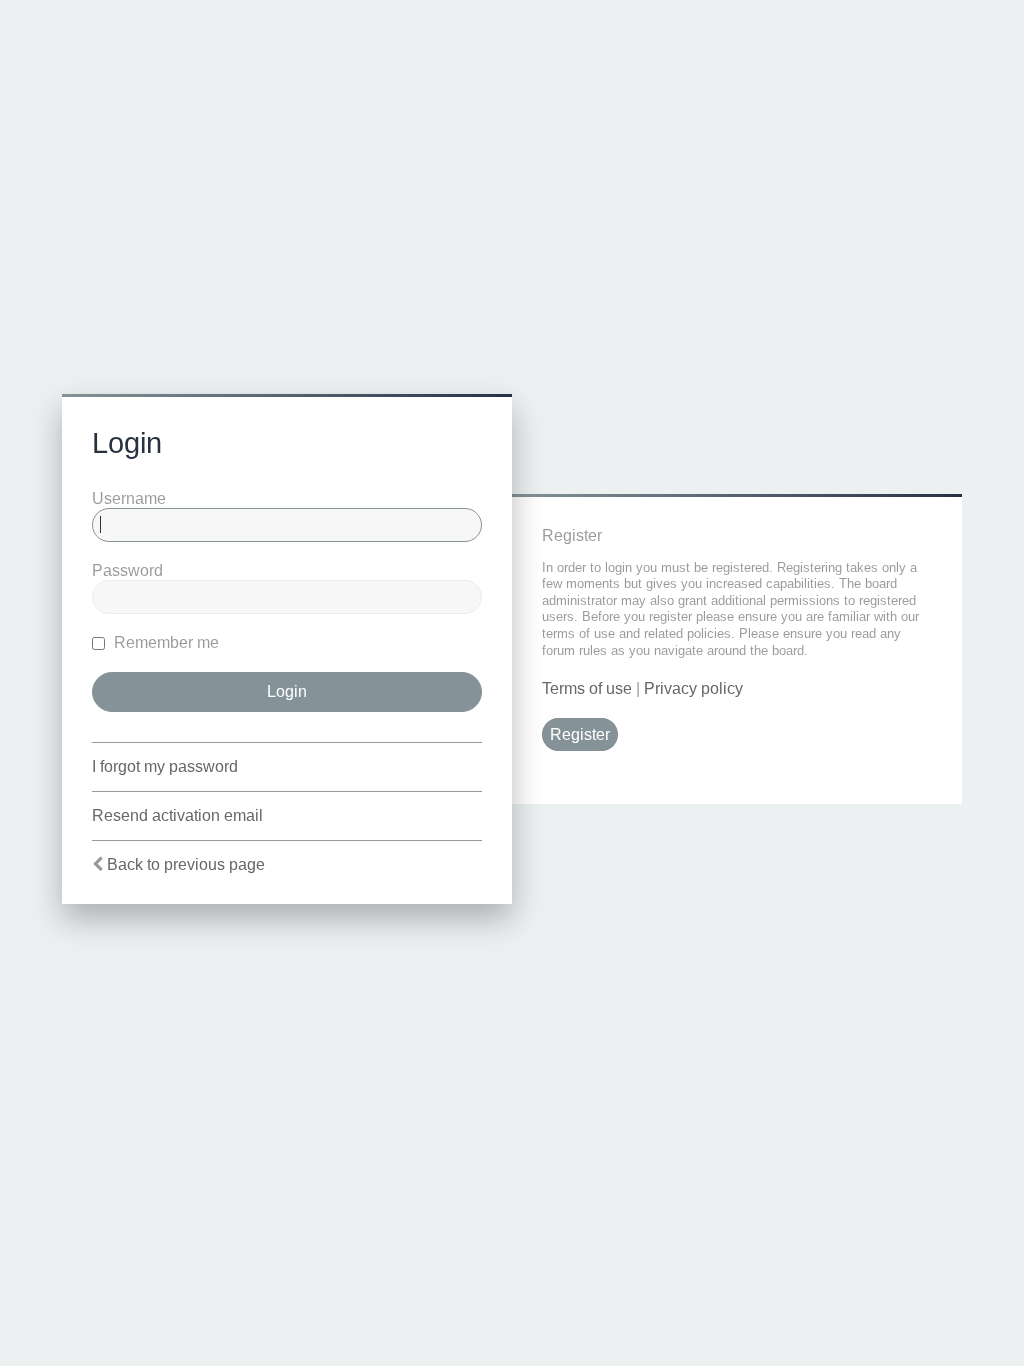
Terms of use (587, 688)
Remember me (164, 642)
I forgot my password (165, 766)
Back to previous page (186, 864)
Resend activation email (177, 815)
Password (127, 570)
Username (129, 498)
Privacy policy (693, 688)
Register (580, 734)
